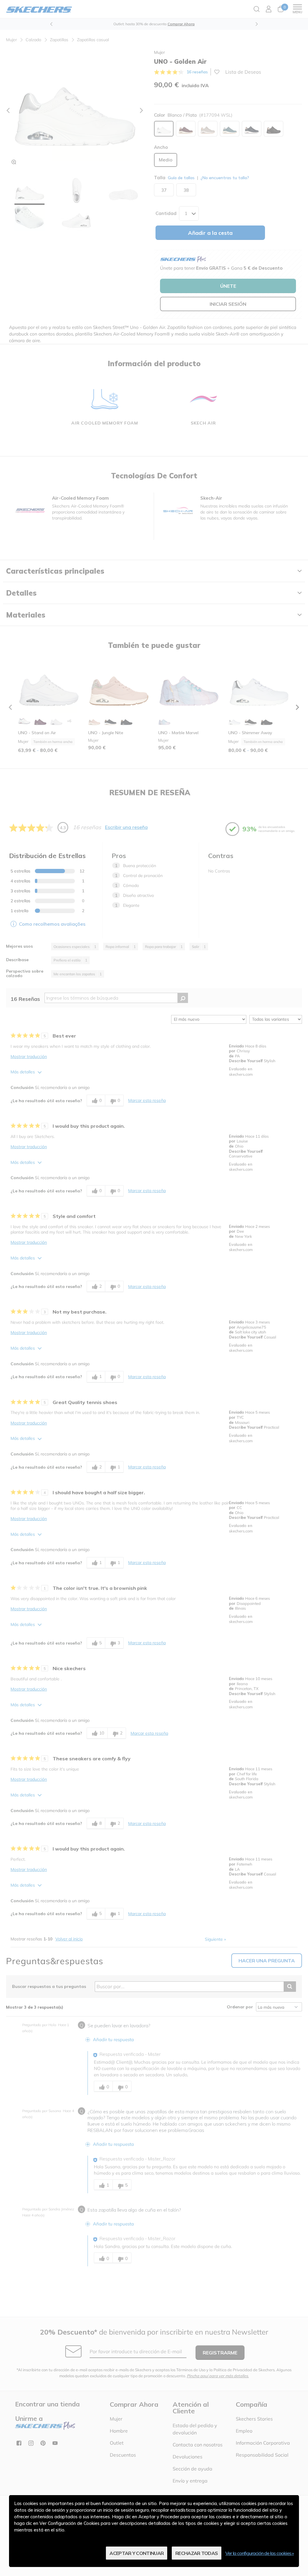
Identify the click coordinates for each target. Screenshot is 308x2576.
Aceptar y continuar (137, 2553)
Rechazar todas (197, 2553)
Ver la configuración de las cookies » (260, 2553)
